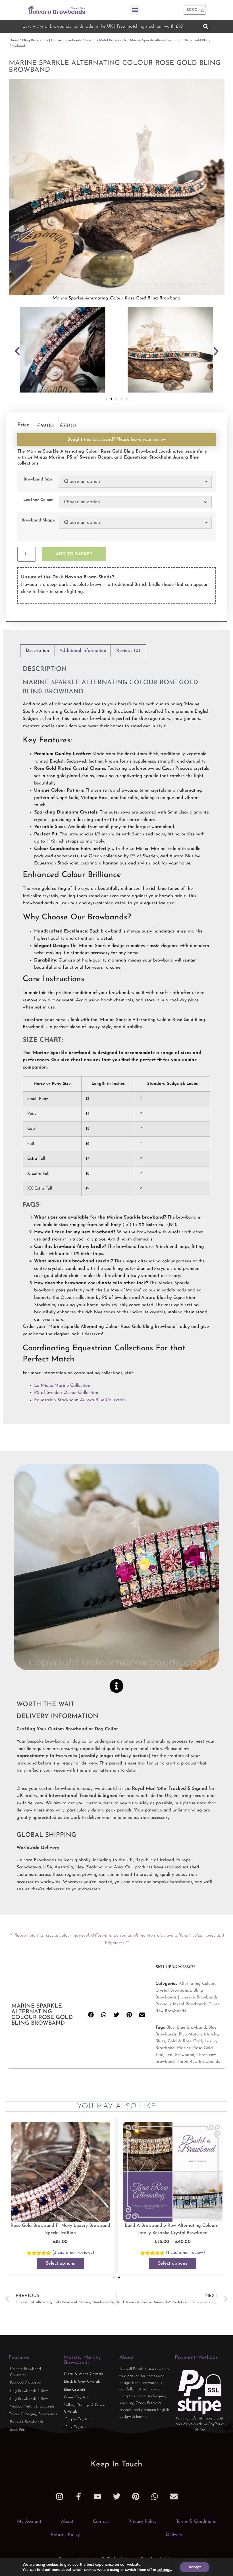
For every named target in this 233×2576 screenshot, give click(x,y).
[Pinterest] (136, 2496)
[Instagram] (60, 2496)
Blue (171, 2028)
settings (164, 2570)
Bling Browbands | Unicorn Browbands (52, 40)
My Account (29, 2522)
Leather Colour (38, 500)
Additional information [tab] (83, 651)
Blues (160, 2041)
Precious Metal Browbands (106, 40)
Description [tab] (38, 651)
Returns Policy (65, 2535)
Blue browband (192, 2028)
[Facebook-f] (79, 2496)
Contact (101, 2522)
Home (14, 40)
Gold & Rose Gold (185, 2041)
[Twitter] (117, 2496)
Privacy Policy (142, 2522)
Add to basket (74, 554)
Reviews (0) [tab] (128, 651)
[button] (135, 10)
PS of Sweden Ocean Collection (66, 1393)
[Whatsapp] (155, 2496)
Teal (159, 2055)
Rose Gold (203, 2048)
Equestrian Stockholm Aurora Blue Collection (80, 1400)
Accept (195, 2567)
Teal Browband (180, 2055)
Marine (184, 2048)
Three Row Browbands (198, 2062)
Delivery (174, 2535)
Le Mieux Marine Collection (62, 1386)
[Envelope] (174, 2496)
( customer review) (73, 2253)
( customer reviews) (185, 2253)
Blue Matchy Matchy (198, 2034)
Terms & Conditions (196, 2522)
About (67, 2522)
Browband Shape (38, 521)
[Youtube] (98, 2496)
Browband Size (38, 480)
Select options (60, 2263)
